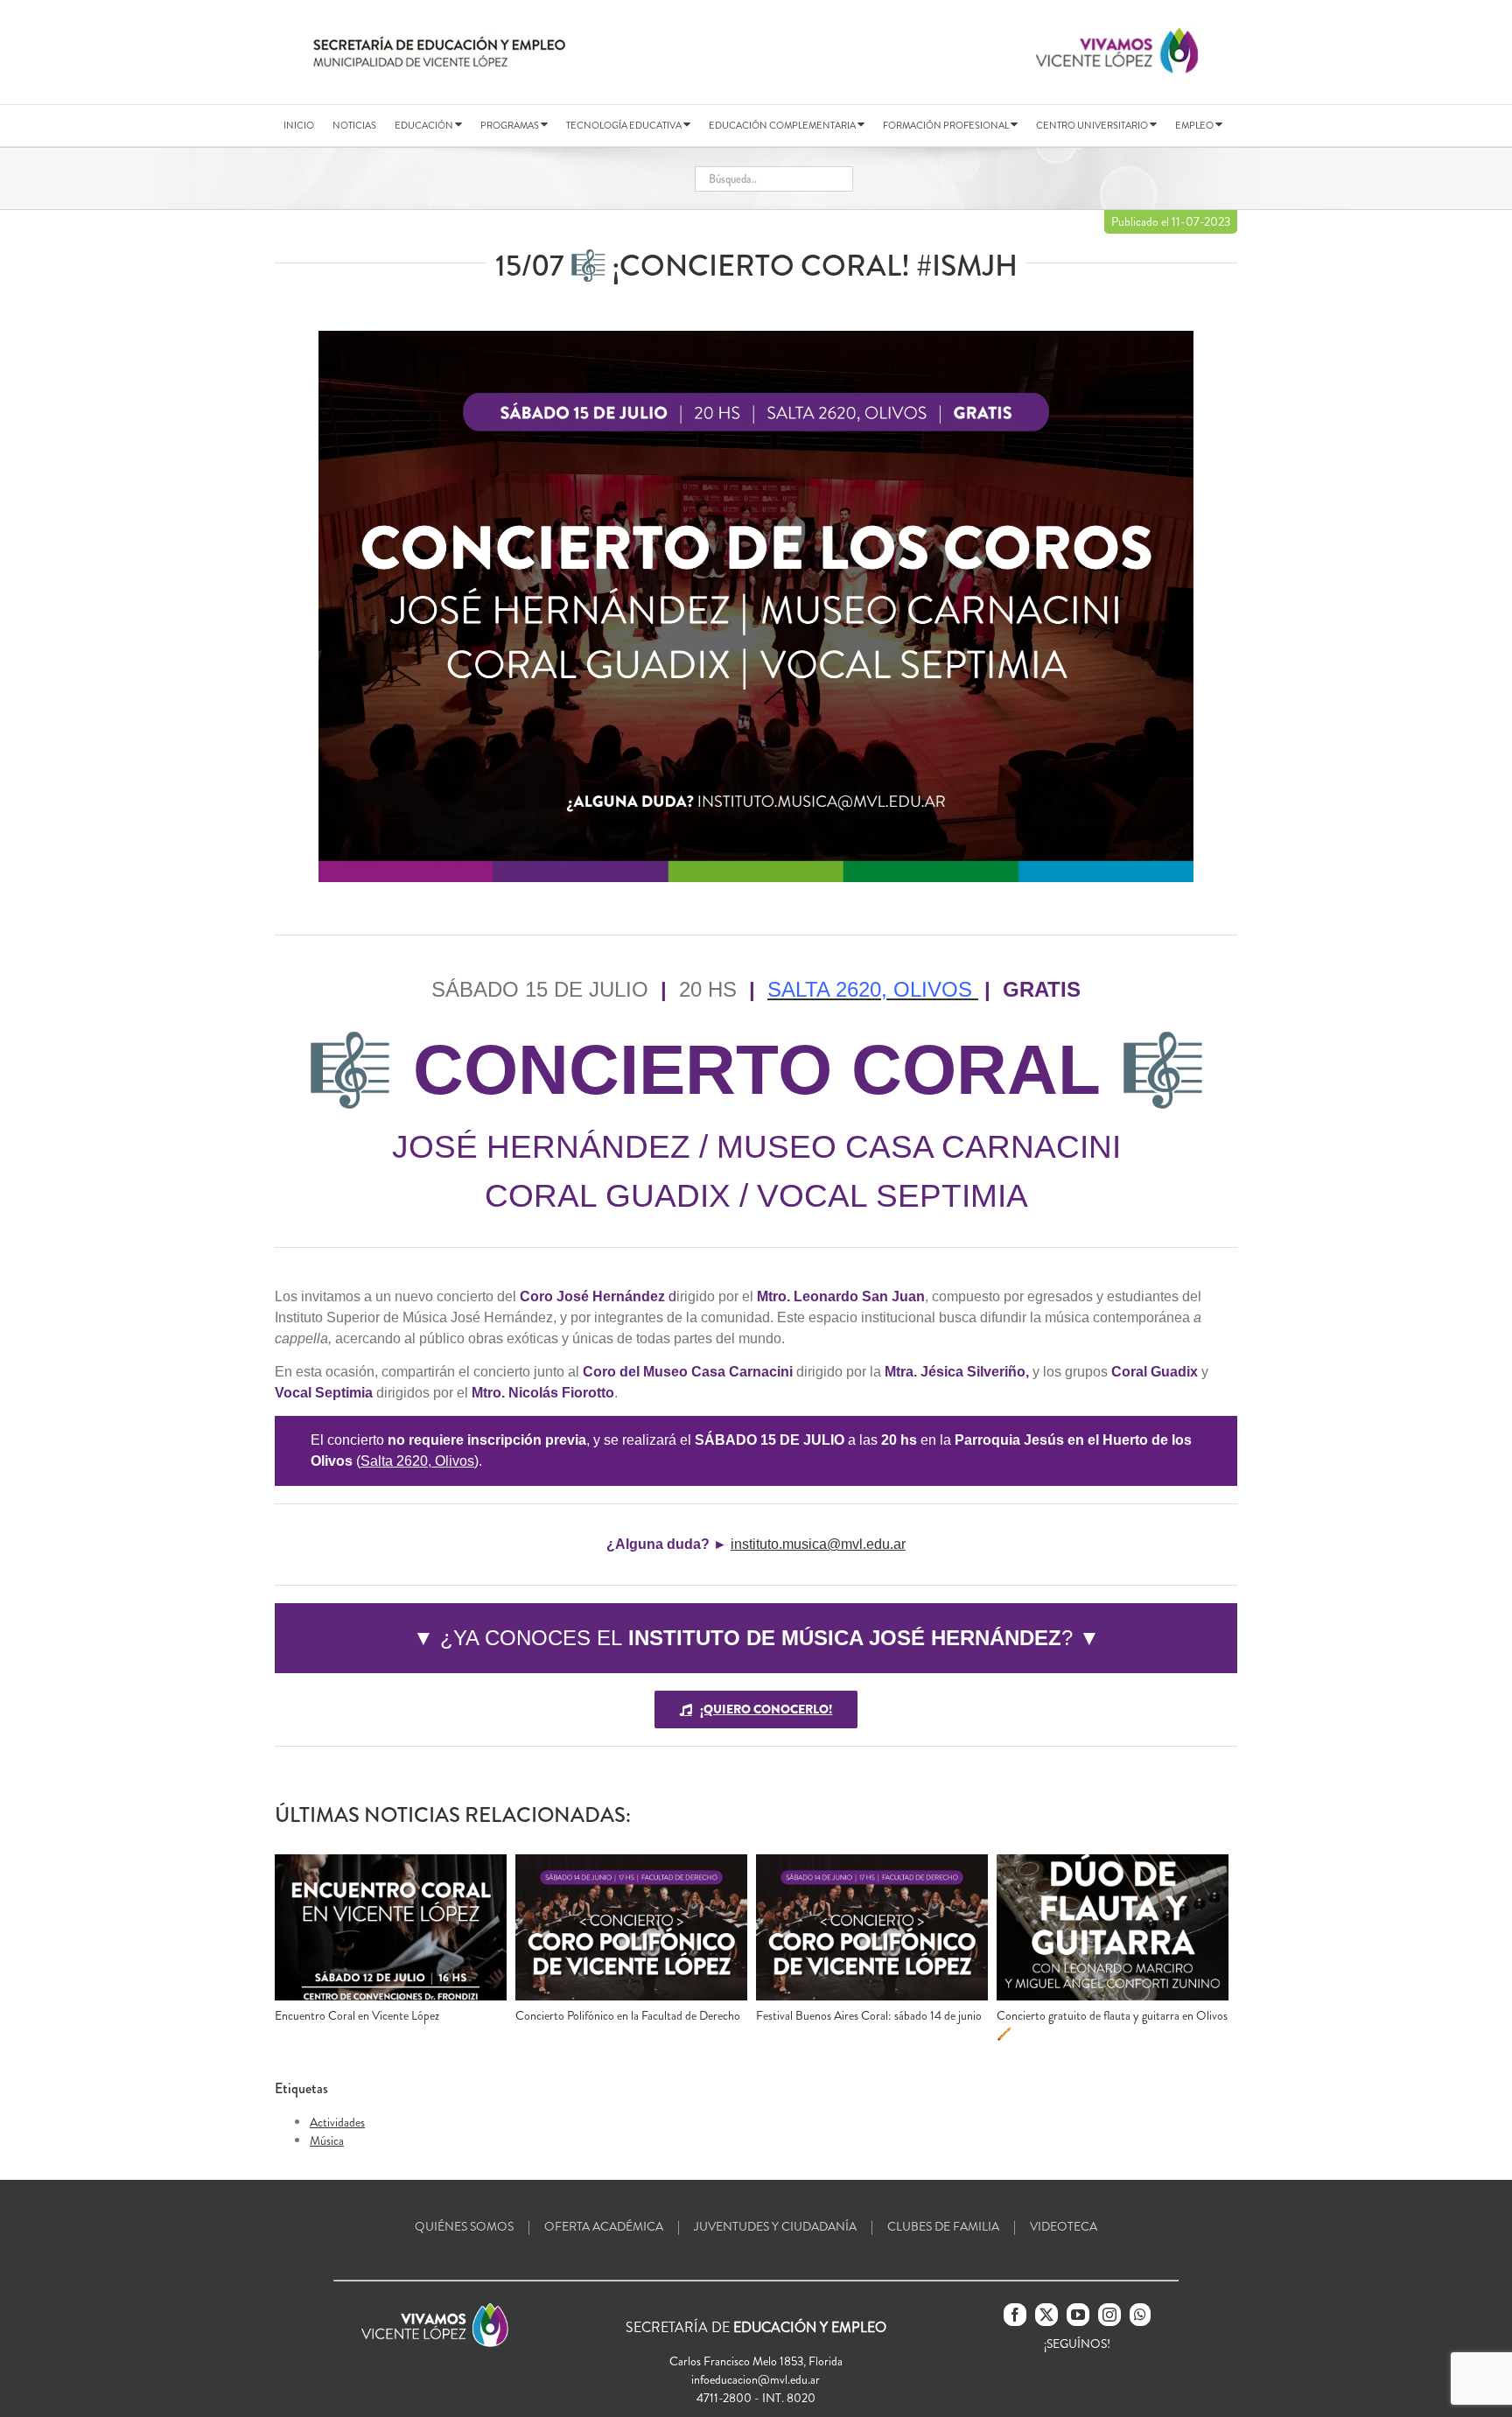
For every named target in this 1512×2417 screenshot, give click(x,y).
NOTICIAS (354, 125)
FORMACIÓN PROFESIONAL (947, 125)
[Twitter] (1046, 2315)
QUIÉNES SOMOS (464, 2226)
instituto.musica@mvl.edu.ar (818, 1544)
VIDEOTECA (1064, 2226)
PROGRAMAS (511, 125)
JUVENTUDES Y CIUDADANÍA (775, 2226)
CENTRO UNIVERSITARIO (1093, 125)
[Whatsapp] (1140, 2315)
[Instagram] (1109, 2315)
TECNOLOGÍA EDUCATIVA (625, 125)
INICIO (299, 125)
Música (327, 2140)
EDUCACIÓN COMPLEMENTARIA (783, 125)
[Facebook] (1015, 2315)
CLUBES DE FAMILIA (943, 2226)
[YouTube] (1078, 2315)
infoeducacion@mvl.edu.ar (756, 2379)
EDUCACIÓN (425, 125)
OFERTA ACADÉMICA (604, 2226)
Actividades (337, 2122)
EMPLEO (1195, 125)
